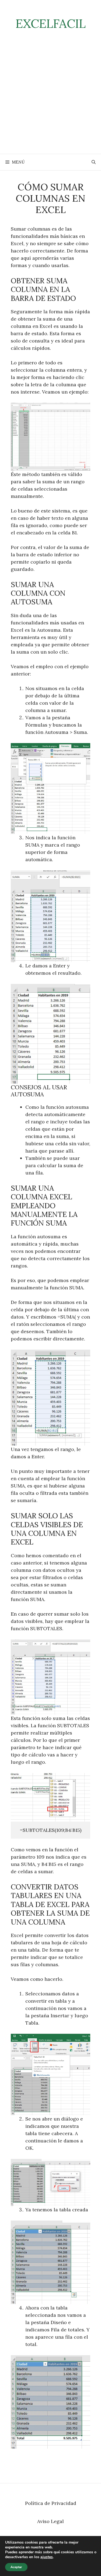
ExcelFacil (51, 23)
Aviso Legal (50, 2521)
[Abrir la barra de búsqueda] (94, 162)
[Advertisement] (50, 100)
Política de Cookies (51, 2539)
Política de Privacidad (51, 2503)
